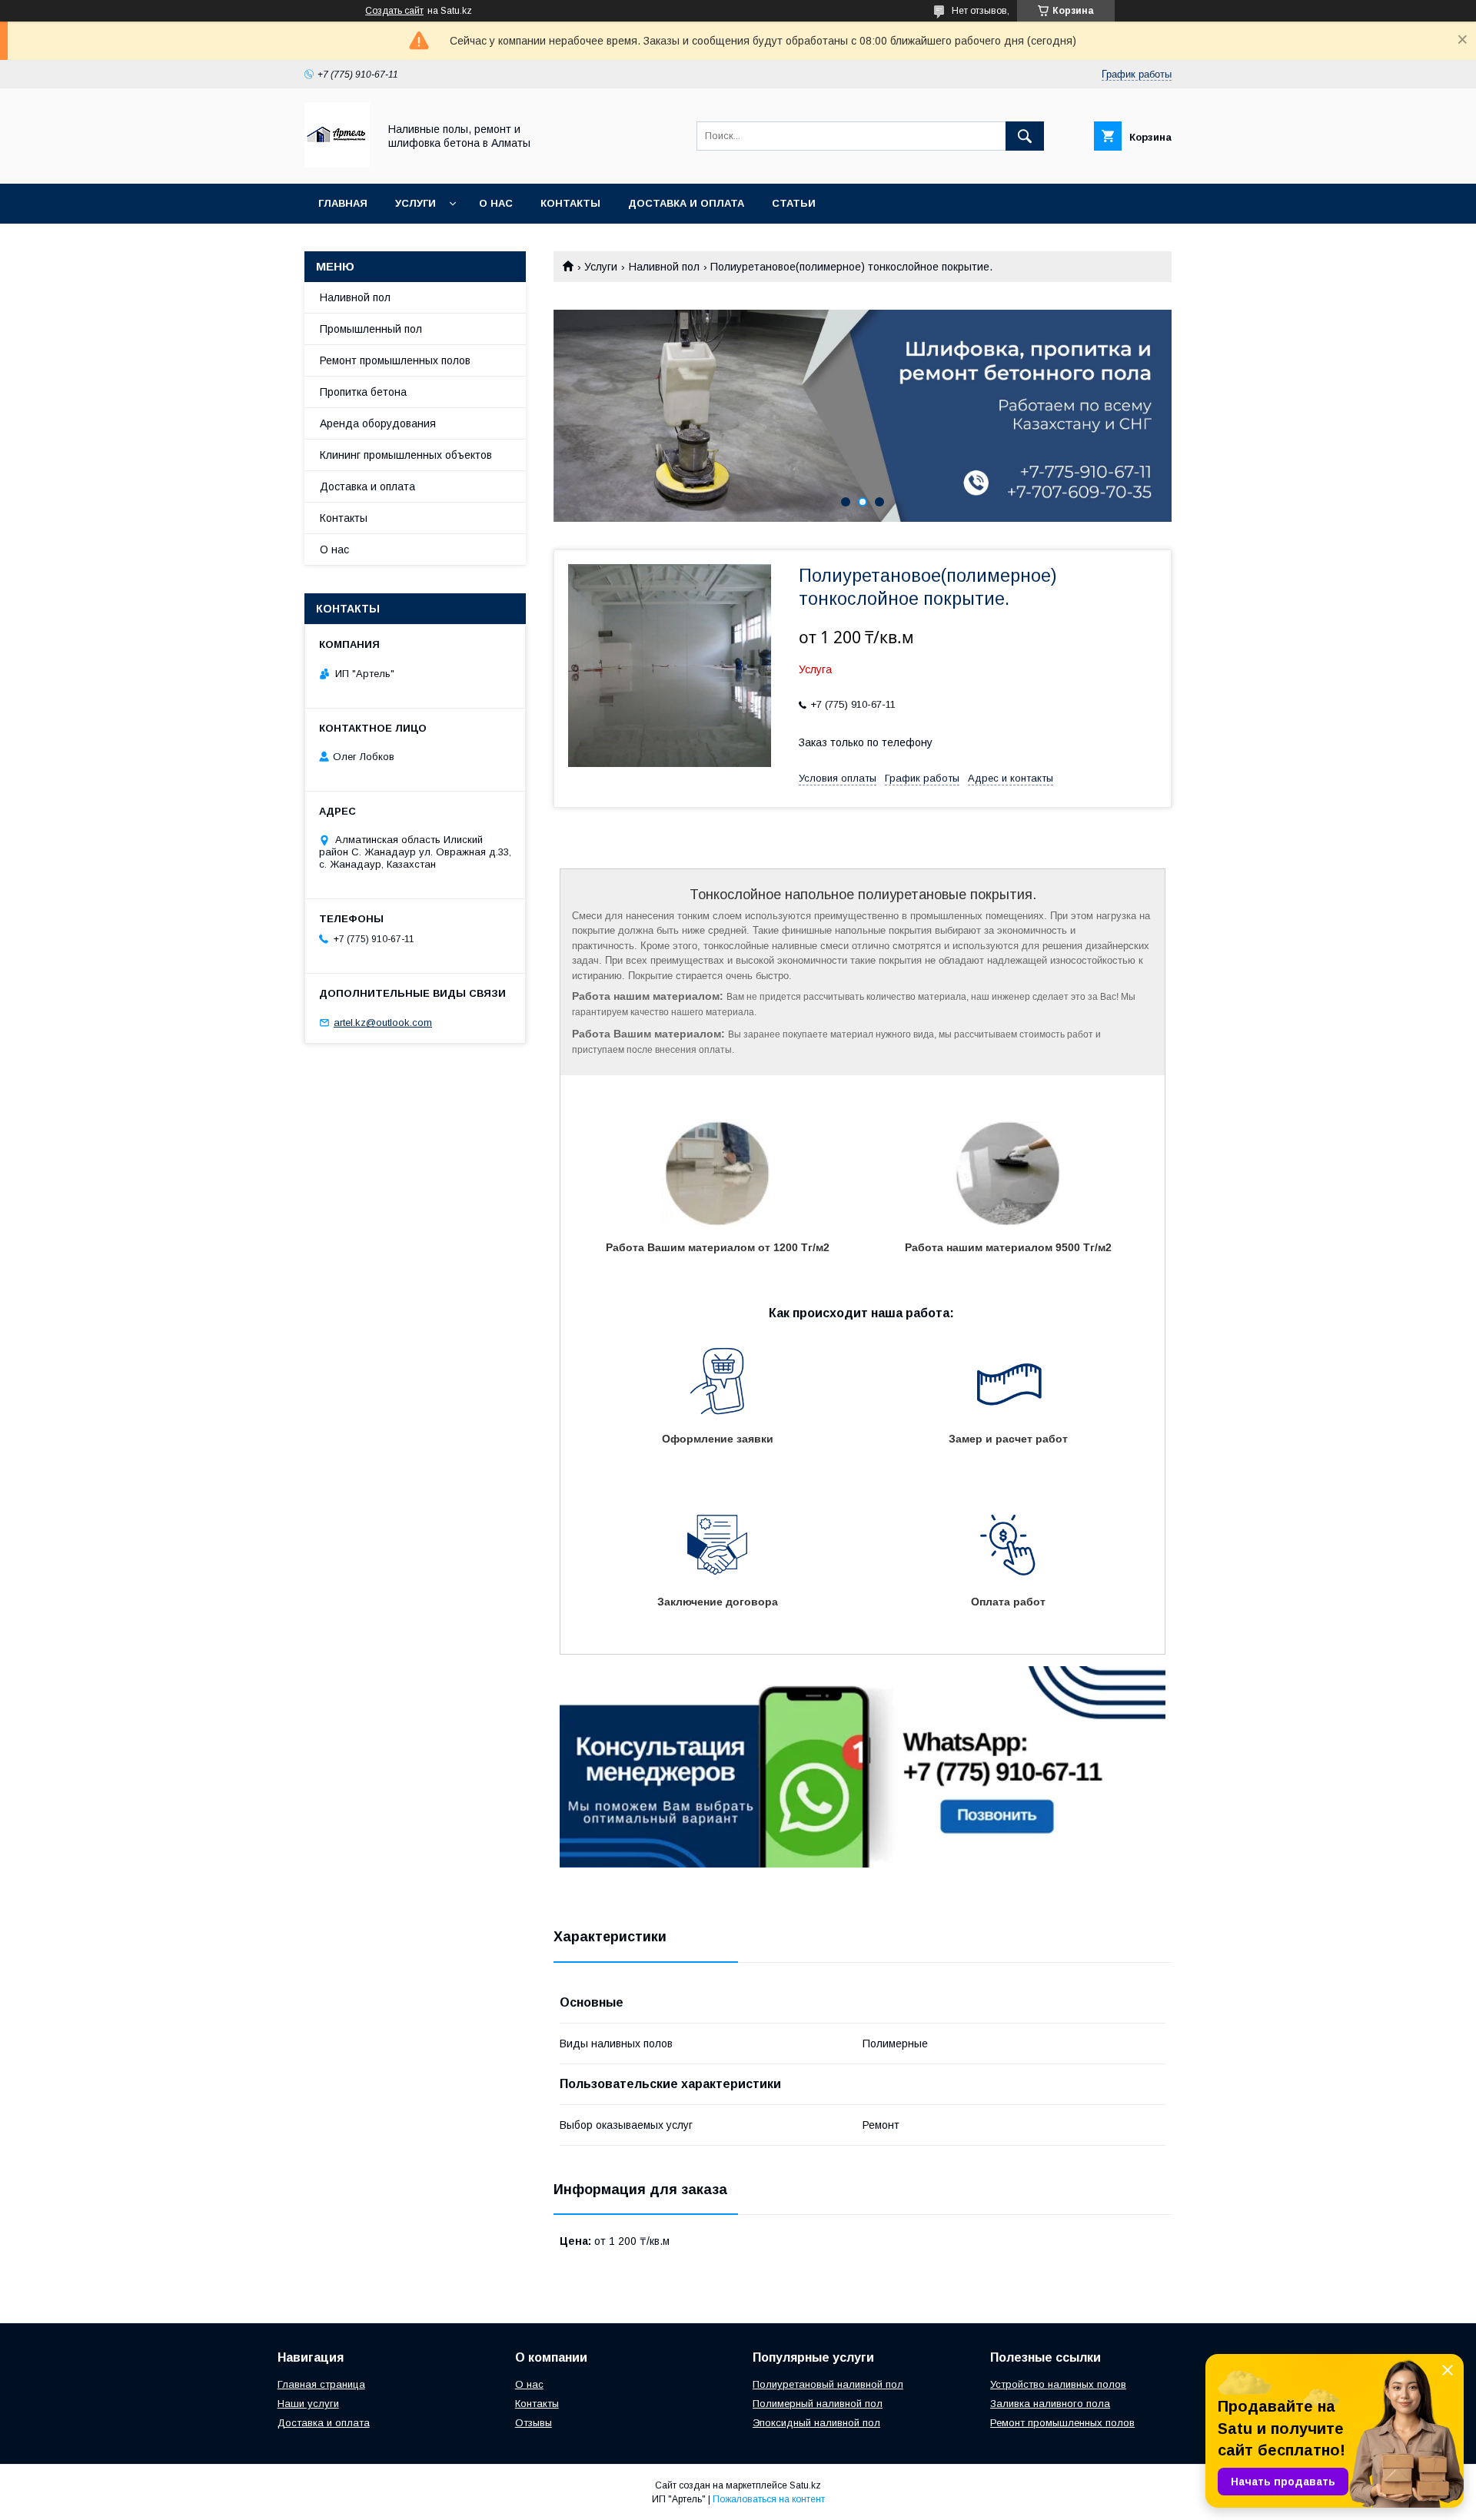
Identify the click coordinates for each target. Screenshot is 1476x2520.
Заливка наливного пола (1050, 2404)
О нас (496, 203)
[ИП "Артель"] (337, 164)
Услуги (416, 203)
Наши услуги (308, 2404)
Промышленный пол (371, 329)
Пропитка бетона (363, 392)
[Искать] (1025, 136)
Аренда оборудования (378, 423)
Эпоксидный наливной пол (816, 2423)
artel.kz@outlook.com (383, 1023)
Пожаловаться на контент (769, 2499)
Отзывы (534, 2423)
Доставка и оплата (686, 203)
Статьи (794, 203)
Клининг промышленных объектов (406, 455)
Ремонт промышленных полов (395, 360)
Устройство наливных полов (1058, 2384)
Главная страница (321, 2384)
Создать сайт (394, 11)
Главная (343, 203)
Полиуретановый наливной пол (828, 2384)
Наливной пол (664, 267)
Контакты (570, 203)
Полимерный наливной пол (818, 2404)
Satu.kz (805, 2485)
